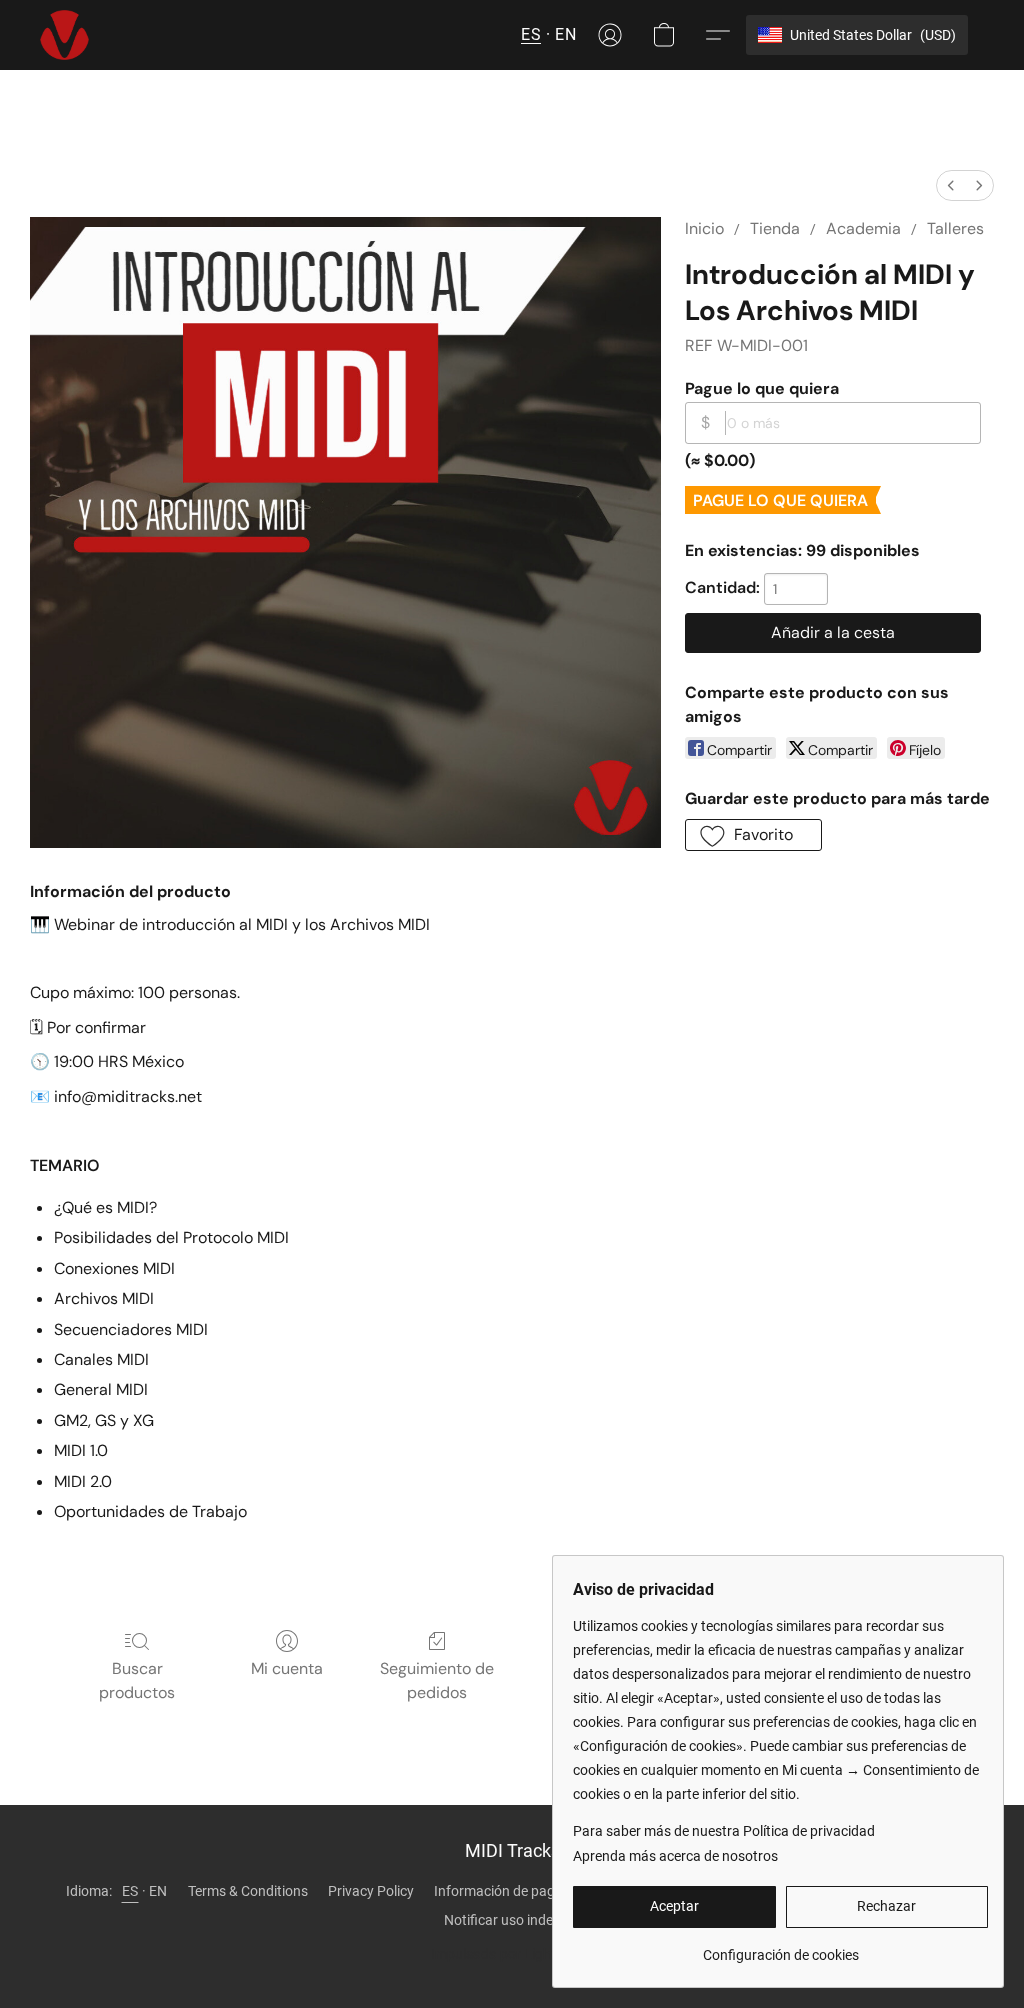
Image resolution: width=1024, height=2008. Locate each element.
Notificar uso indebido (512, 1920)
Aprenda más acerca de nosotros (675, 1856)
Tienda (775, 228)
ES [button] (531, 34)
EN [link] (158, 1891)
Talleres (955, 228)
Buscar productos (137, 1680)
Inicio (704, 228)
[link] (780, 1947)
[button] (64, 35)
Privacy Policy (371, 1891)
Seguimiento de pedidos (437, 1680)
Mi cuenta (287, 1668)
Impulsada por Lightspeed (512, 1954)
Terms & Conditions (248, 1891)
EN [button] (565, 34)
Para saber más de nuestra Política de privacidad (724, 1831)
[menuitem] (951, 185)
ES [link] (130, 1891)
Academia (863, 228)
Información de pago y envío (521, 1891)
